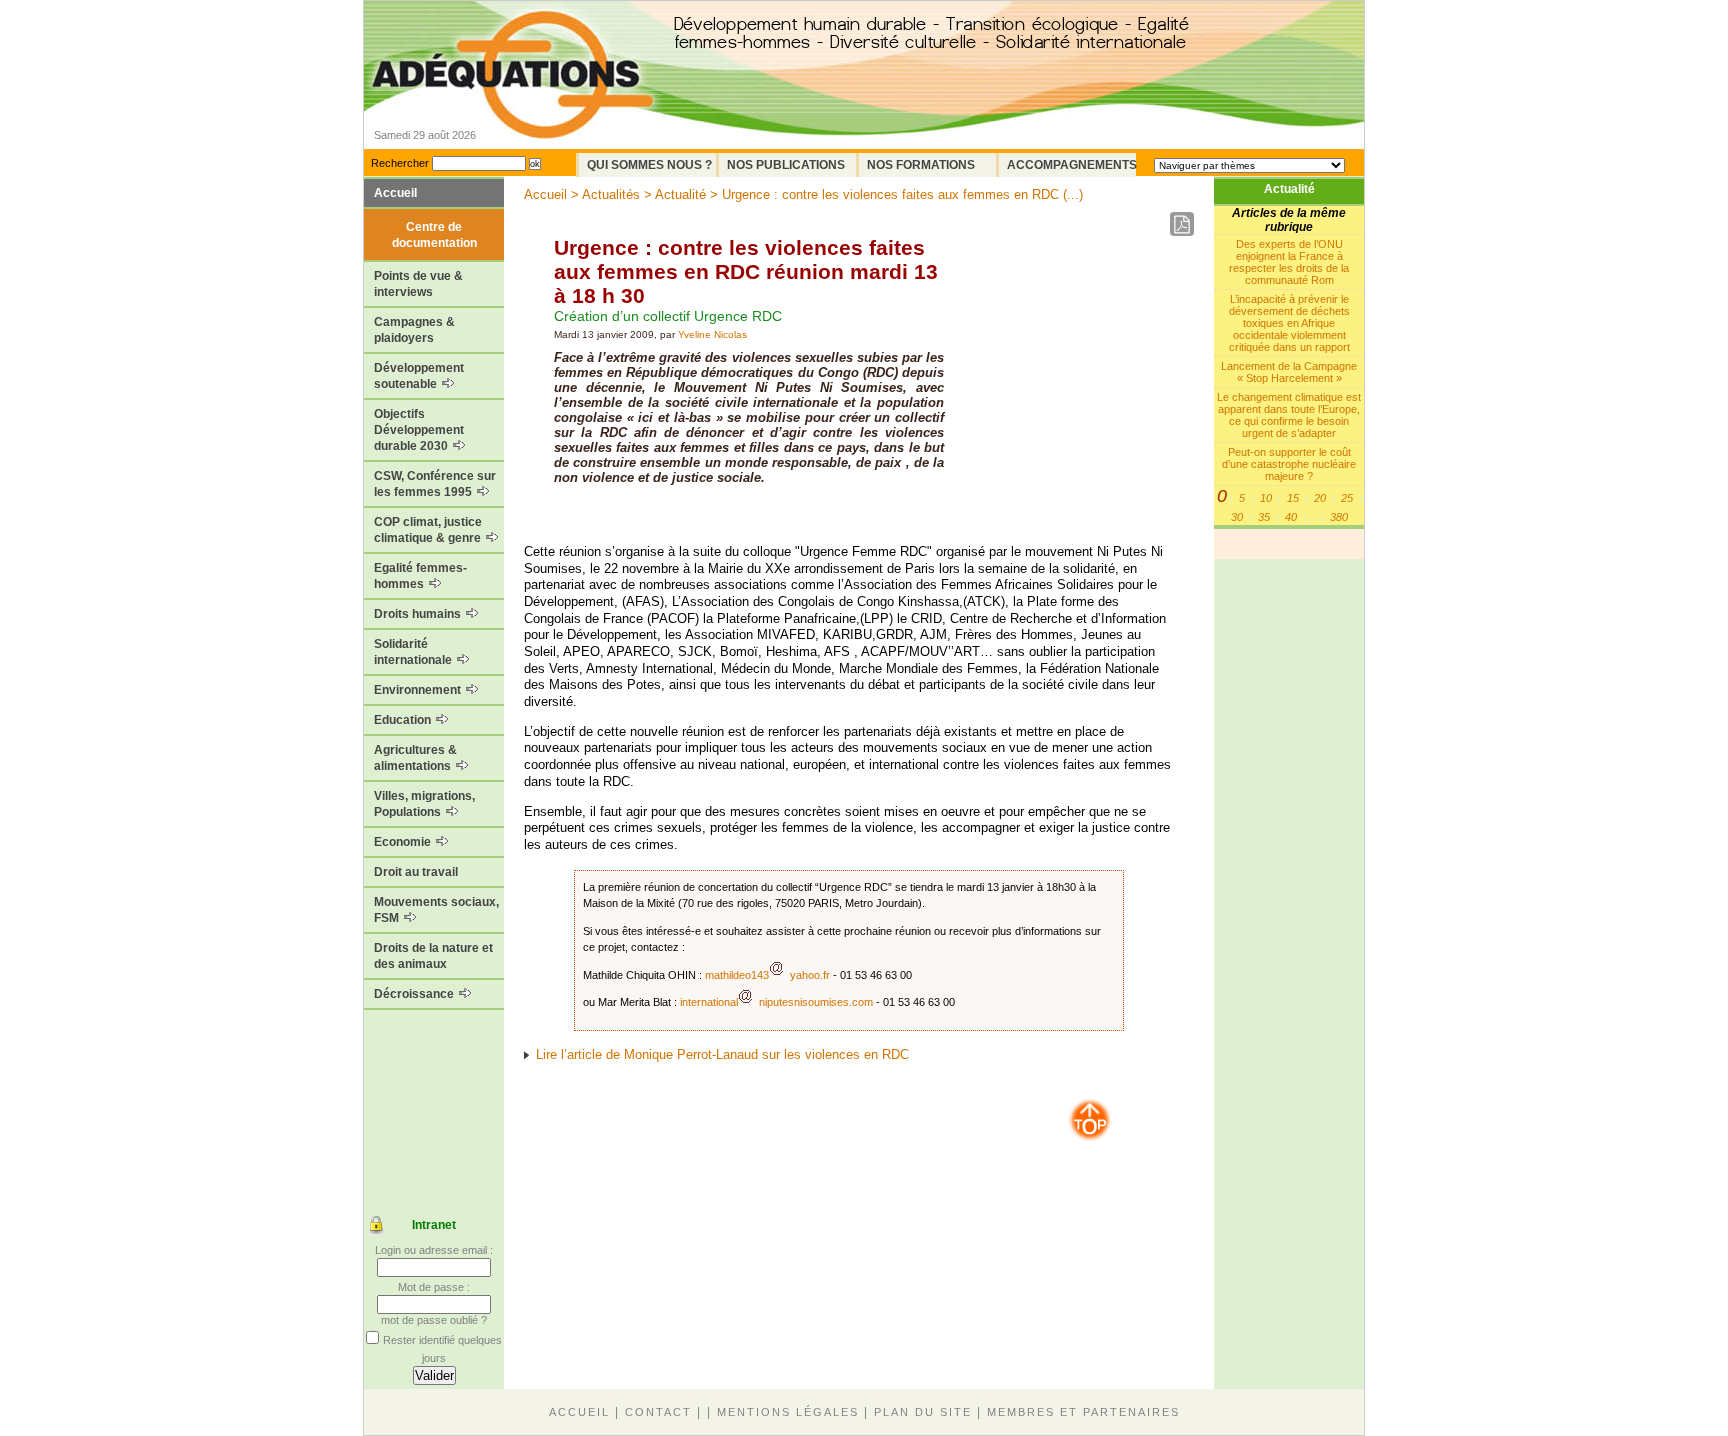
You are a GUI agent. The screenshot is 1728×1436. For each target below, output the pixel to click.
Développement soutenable (419, 376)
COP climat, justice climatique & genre (429, 530)
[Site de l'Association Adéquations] (512, 103)
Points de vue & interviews (418, 284)
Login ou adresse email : (434, 1250)
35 (1264, 517)
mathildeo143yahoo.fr (767, 975)
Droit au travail (416, 872)
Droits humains (419, 614)
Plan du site (923, 1412)
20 (1320, 498)
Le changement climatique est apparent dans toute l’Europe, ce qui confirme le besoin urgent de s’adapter (1289, 415)
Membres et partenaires (1083, 1412)
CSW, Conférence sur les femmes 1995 (435, 484)
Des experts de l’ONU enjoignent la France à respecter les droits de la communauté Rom (1289, 262)
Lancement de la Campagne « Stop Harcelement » (1289, 372)
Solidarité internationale (414, 652)
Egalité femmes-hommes (420, 576)
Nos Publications (786, 165)
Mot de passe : (434, 1287)
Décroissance (415, 994)
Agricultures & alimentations (415, 758)
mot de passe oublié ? (434, 1320)
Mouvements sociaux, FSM (436, 910)
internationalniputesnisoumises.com (776, 1002)
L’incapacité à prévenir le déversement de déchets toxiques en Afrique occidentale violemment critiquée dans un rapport (1289, 323)
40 (1291, 517)
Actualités (611, 194)
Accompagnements (1071, 165)
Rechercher (400, 163)
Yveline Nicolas (712, 334)
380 (1339, 517)
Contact (658, 1412)
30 (1237, 517)
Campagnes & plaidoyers (414, 330)
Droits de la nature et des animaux (433, 956)
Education (404, 720)
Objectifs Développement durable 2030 (419, 430)
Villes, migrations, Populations (424, 804)
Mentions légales (788, 1412)
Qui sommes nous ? (649, 165)
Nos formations (921, 165)
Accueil (395, 193)
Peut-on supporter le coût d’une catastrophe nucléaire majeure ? (1289, 464)
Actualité (1289, 189)
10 (1266, 498)
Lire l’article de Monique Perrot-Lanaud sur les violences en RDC (722, 1054)
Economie (404, 842)
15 (1293, 498)
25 (1347, 498)
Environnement (419, 690)
